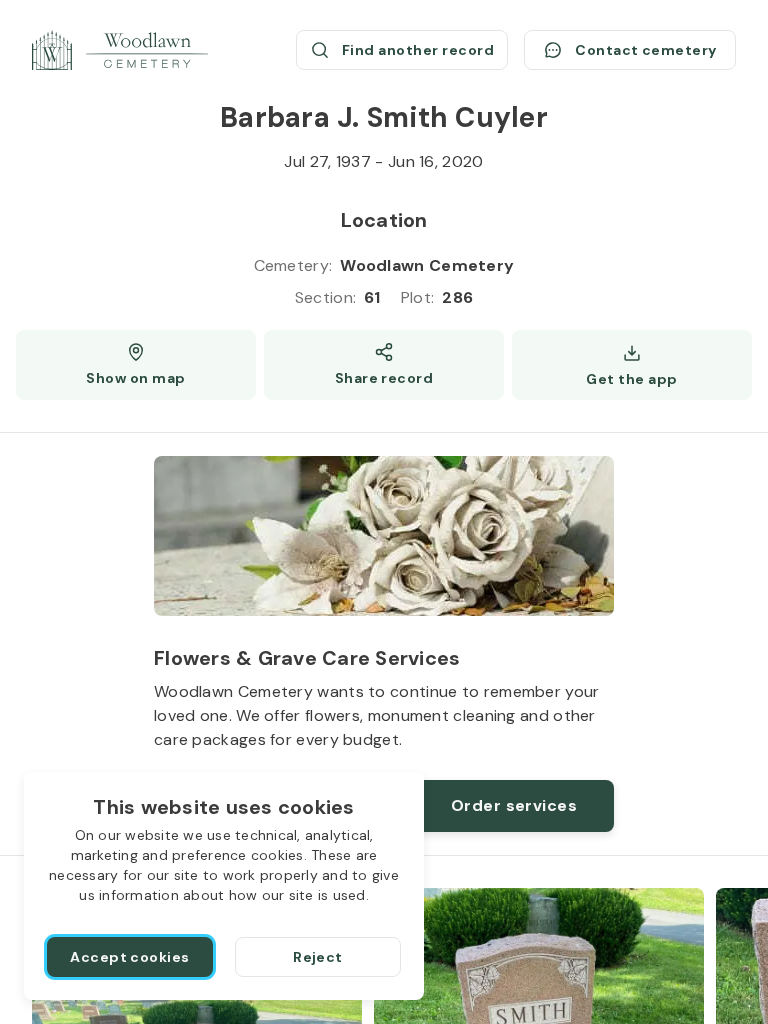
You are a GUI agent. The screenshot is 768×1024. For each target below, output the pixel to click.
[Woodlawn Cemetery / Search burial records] (120, 50)
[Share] (384, 365)
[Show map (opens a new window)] (136, 365)
